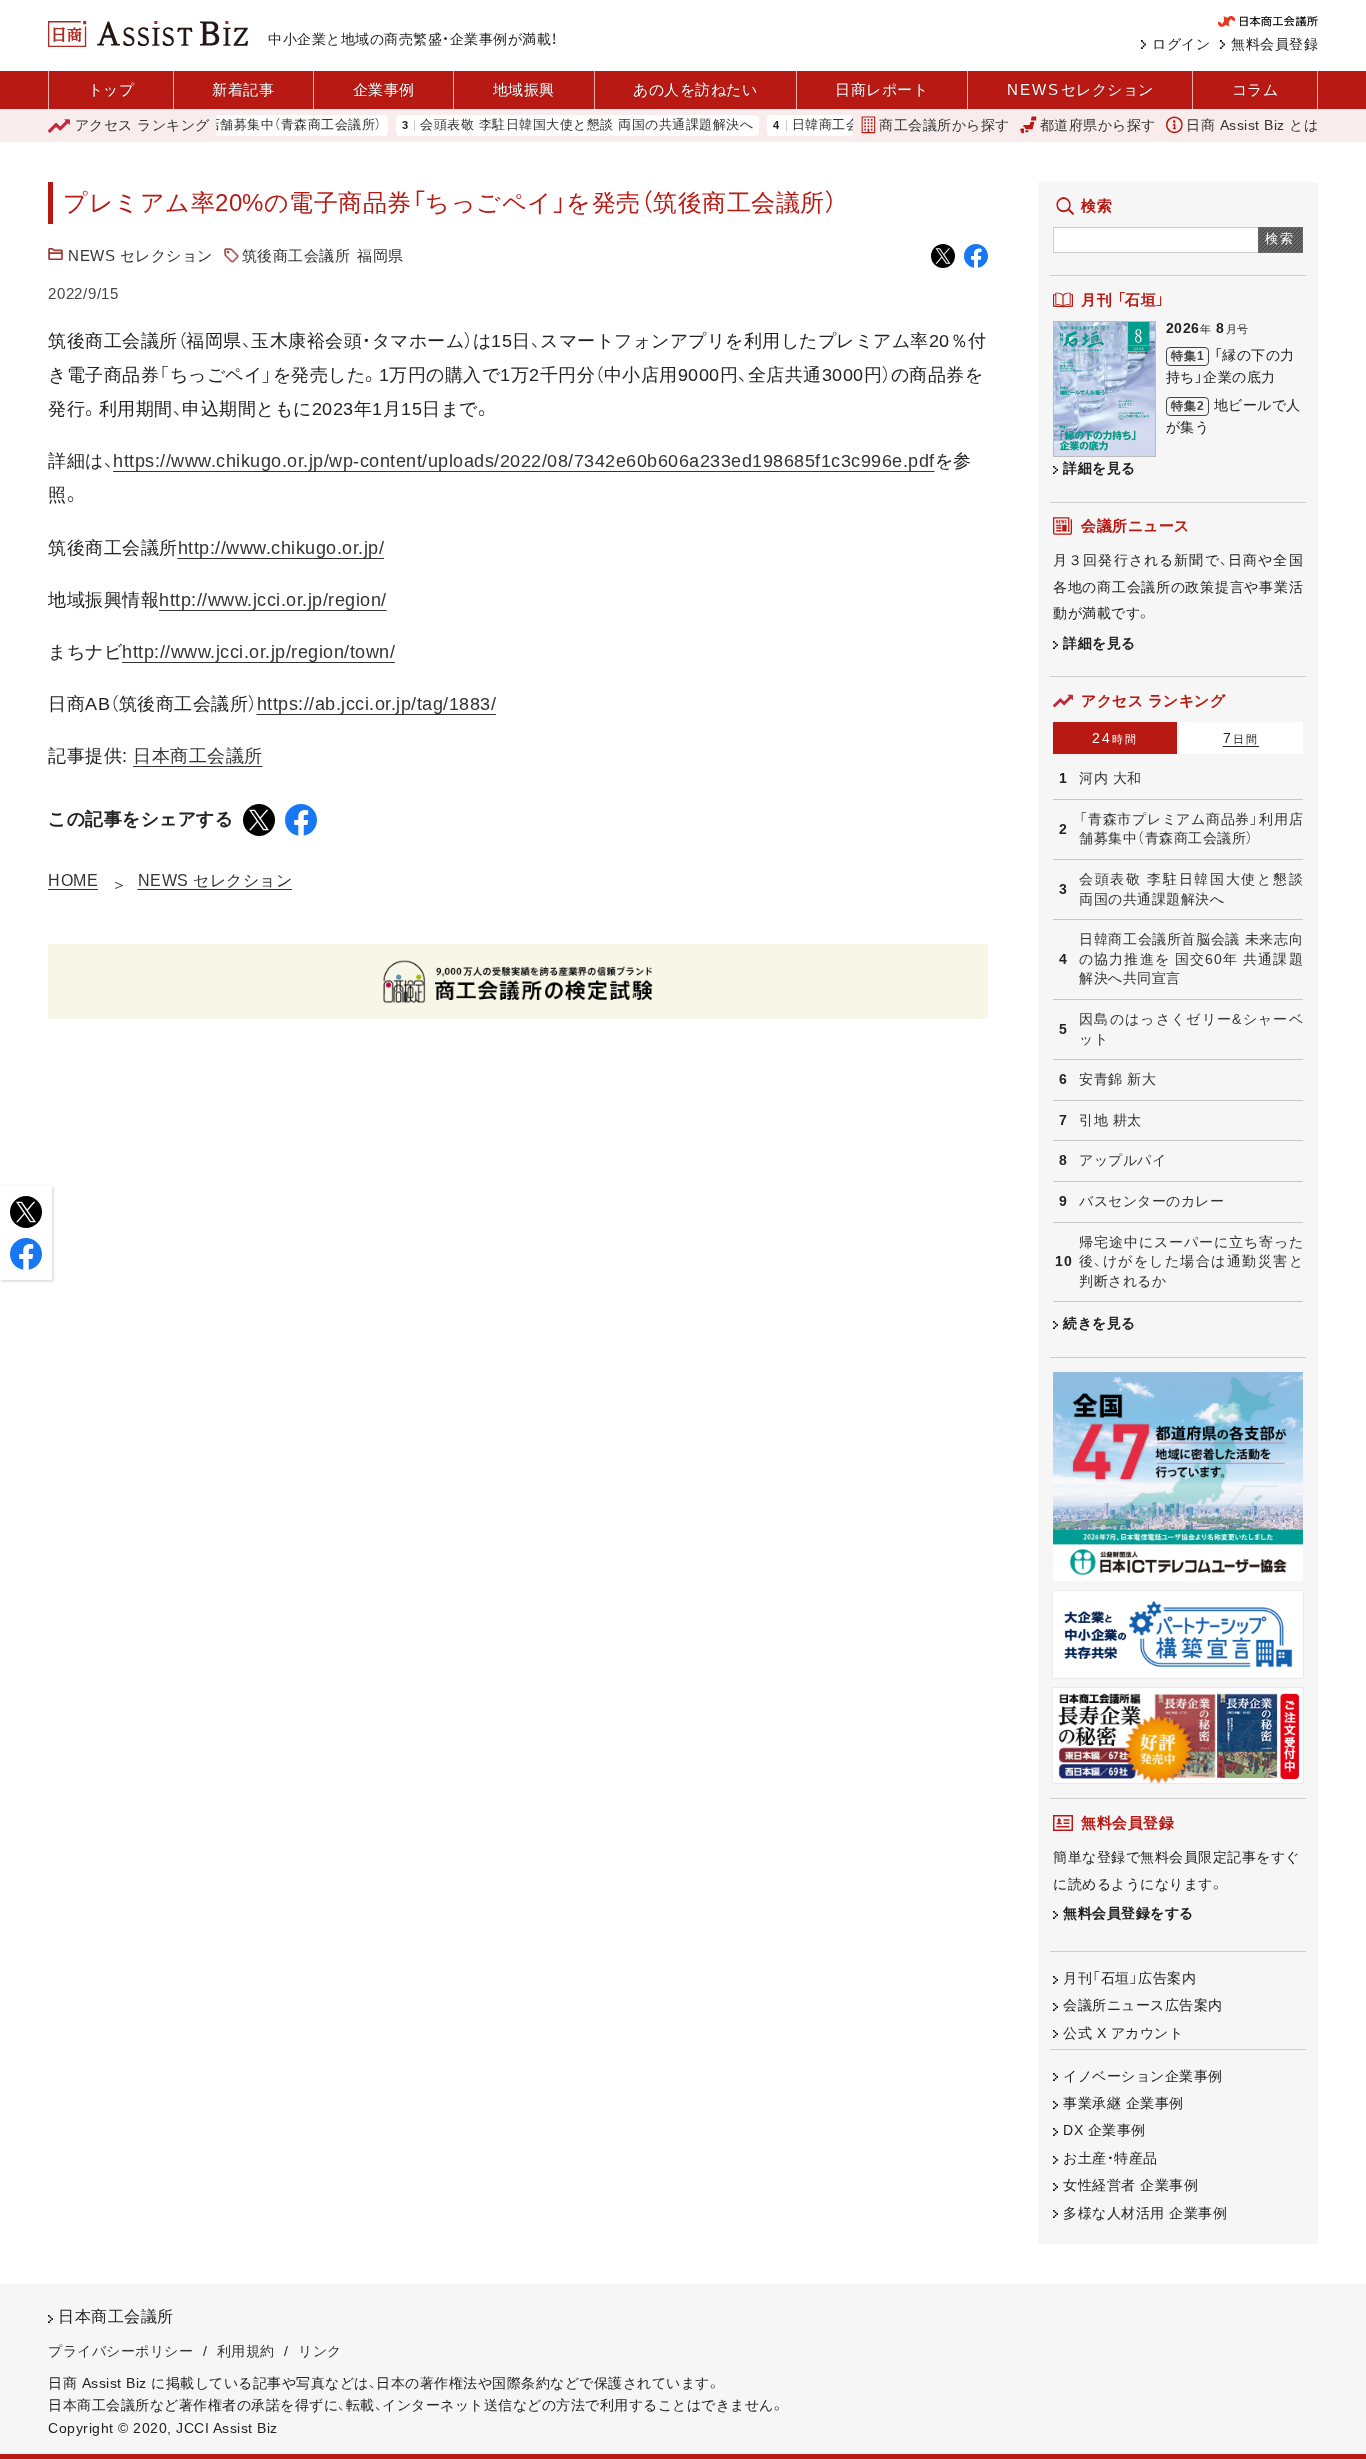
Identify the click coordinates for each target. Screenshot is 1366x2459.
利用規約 (246, 2351)
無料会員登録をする (1128, 1913)
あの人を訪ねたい (695, 89)
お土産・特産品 (1110, 2158)
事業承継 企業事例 (1123, 2103)
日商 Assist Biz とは (1252, 125)
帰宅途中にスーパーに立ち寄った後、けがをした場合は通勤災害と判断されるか (1191, 1261)
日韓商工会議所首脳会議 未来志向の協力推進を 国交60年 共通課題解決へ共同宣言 (1191, 958)
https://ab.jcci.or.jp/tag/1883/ (377, 704)
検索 (1280, 238)
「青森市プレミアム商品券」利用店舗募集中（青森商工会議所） (1191, 829)
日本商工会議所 (198, 756)
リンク (320, 2351)
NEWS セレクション (140, 255)
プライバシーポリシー (120, 2351)
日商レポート (881, 89)
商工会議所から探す (944, 125)
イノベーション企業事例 (1143, 2076)
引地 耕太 (1110, 1120)
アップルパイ (1122, 1160)
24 (1115, 738)
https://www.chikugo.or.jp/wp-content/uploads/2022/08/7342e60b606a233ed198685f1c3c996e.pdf (524, 461)
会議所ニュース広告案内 (1143, 2005)
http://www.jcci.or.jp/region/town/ (258, 652)
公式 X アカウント (1123, 2033)
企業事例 (384, 89)
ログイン (1181, 44)
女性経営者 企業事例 (1130, 2185)
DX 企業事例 (1104, 2130)
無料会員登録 (1274, 44)
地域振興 (524, 89)
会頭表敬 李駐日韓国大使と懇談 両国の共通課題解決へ (545, 125)
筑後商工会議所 (296, 255)
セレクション (1080, 89)
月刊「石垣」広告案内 (1129, 1978)
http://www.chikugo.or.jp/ (281, 548)
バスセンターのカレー (1151, 1201)
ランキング (142, 125)
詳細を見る (1099, 468)
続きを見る (1099, 1323)
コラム (1255, 89)
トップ (111, 89)
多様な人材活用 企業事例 (1145, 2213)
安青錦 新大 (1117, 1079)
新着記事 (243, 89)
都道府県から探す (1098, 125)
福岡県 (380, 255)
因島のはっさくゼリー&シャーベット (1191, 1029)
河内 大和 (1110, 778)
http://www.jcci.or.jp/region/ (273, 600)
